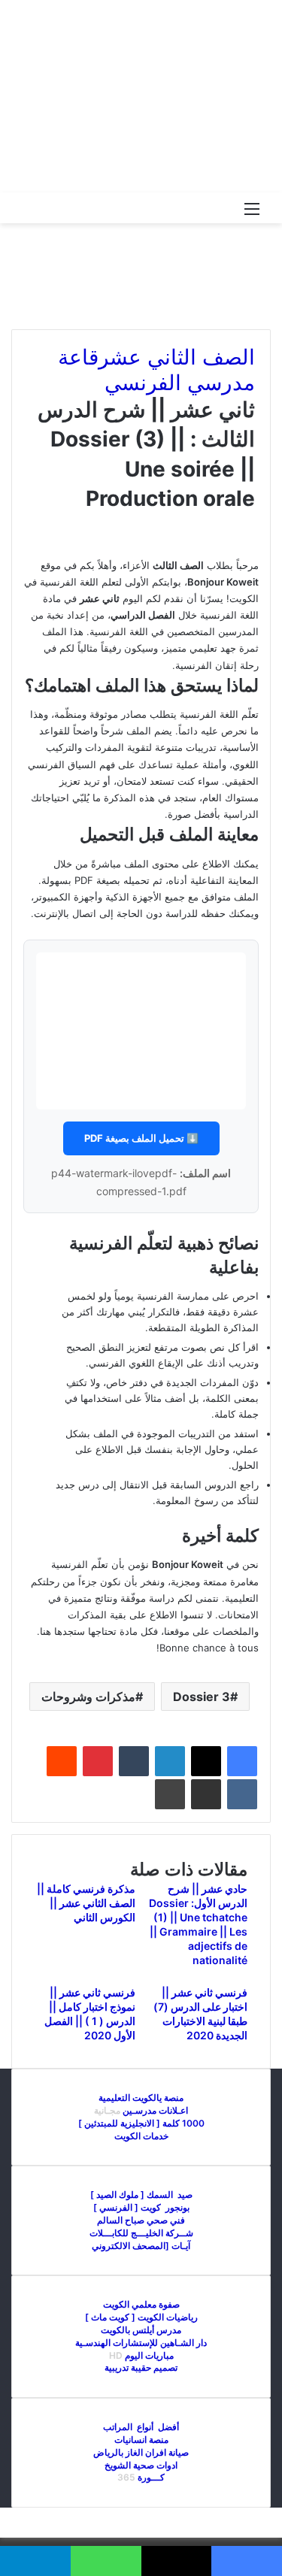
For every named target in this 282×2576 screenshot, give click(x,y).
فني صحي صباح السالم (141, 2220)
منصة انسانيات (141, 2440)
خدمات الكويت (141, 2136)
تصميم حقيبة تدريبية (141, 2367)
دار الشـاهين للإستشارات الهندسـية (141, 2343)
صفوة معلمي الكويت (141, 2304)
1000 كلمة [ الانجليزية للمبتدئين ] (141, 2123)
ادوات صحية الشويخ (141, 2465)
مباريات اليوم (149, 2355)
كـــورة (151, 2477)
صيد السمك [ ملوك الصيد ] (141, 2195)
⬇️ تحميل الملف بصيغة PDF (141, 1138)
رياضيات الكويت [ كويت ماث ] (141, 2317)
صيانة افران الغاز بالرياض (141, 2452)
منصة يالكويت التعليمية (141, 2098)
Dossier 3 (202, 1697)
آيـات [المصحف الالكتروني (141, 2246)
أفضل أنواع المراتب (141, 2427)
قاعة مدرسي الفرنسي (156, 370)
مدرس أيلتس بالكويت (141, 2330)
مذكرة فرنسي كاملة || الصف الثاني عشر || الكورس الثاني (86, 1903)
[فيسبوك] (242, 1761)
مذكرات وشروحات (88, 1697)
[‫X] (206, 1761)
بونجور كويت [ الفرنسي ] (141, 2207)
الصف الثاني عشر (177, 357)
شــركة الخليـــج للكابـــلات (141, 2233)
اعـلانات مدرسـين (154, 2110)
